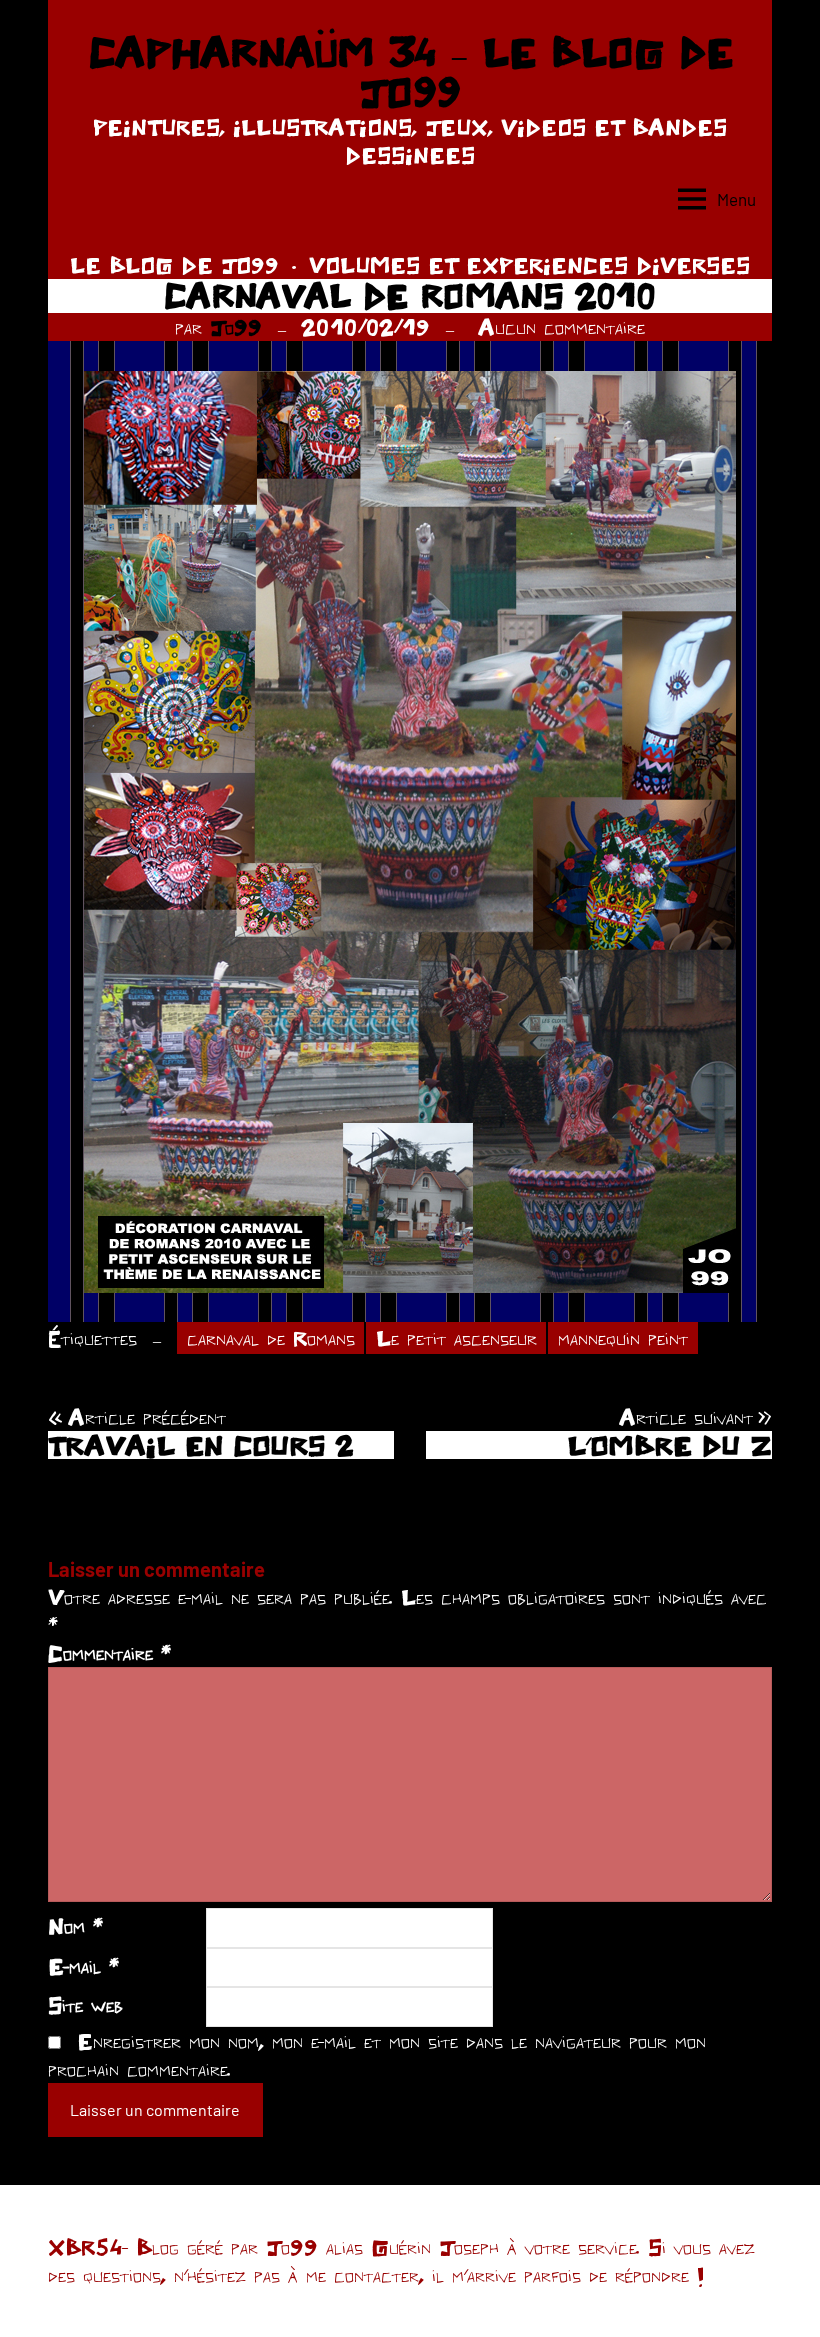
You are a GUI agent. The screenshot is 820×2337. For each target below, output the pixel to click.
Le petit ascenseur (456, 1338)
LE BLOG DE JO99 (174, 265)
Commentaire (109, 1653)
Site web (85, 2005)
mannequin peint (623, 1338)
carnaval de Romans (271, 1338)
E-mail (83, 1966)
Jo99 (236, 327)
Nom (75, 1926)
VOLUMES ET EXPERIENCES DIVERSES (529, 265)
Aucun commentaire (561, 327)
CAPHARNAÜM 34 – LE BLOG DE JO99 (410, 72)
